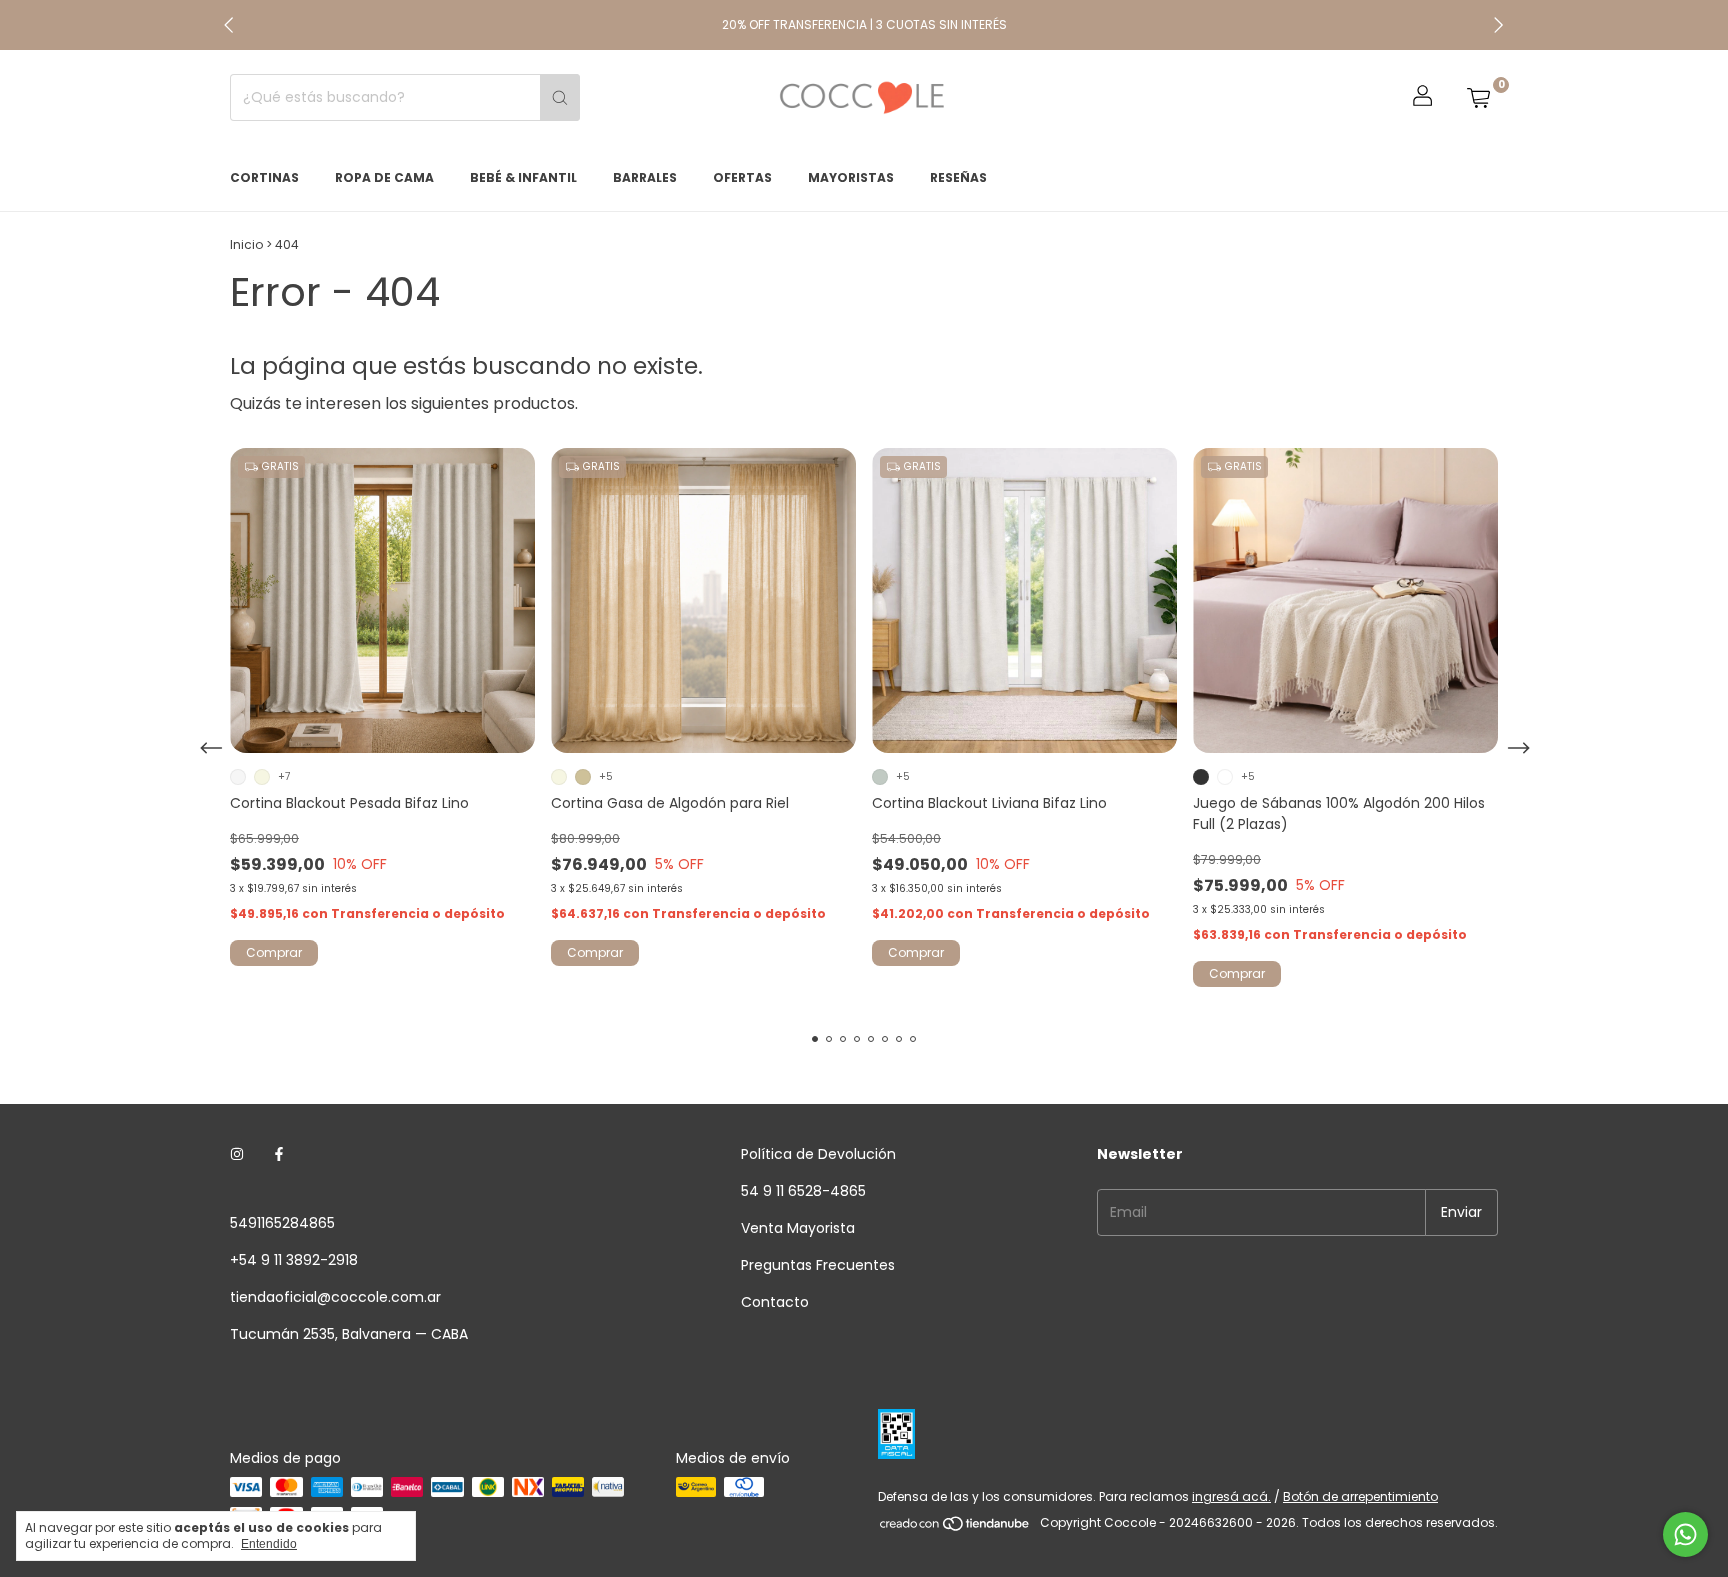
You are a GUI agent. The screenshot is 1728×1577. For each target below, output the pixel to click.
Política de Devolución (818, 1154)
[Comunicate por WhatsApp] (1685, 1534)
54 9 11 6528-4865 (803, 1191)
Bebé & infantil (523, 177)
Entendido (269, 1544)
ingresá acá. (1231, 1496)
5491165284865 (282, 1223)
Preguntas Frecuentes (818, 1265)
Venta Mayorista (798, 1228)
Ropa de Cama (384, 177)
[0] (1478, 98)
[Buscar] (560, 97)
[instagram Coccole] (237, 1154)
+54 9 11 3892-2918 (294, 1260)
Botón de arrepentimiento (1360, 1496)
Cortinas (264, 177)
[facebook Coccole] (279, 1154)
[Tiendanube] (955, 1527)
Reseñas (958, 177)
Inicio (246, 244)
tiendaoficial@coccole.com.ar (335, 1297)
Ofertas (742, 177)
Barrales (645, 177)
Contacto (775, 1302)
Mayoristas (851, 177)
